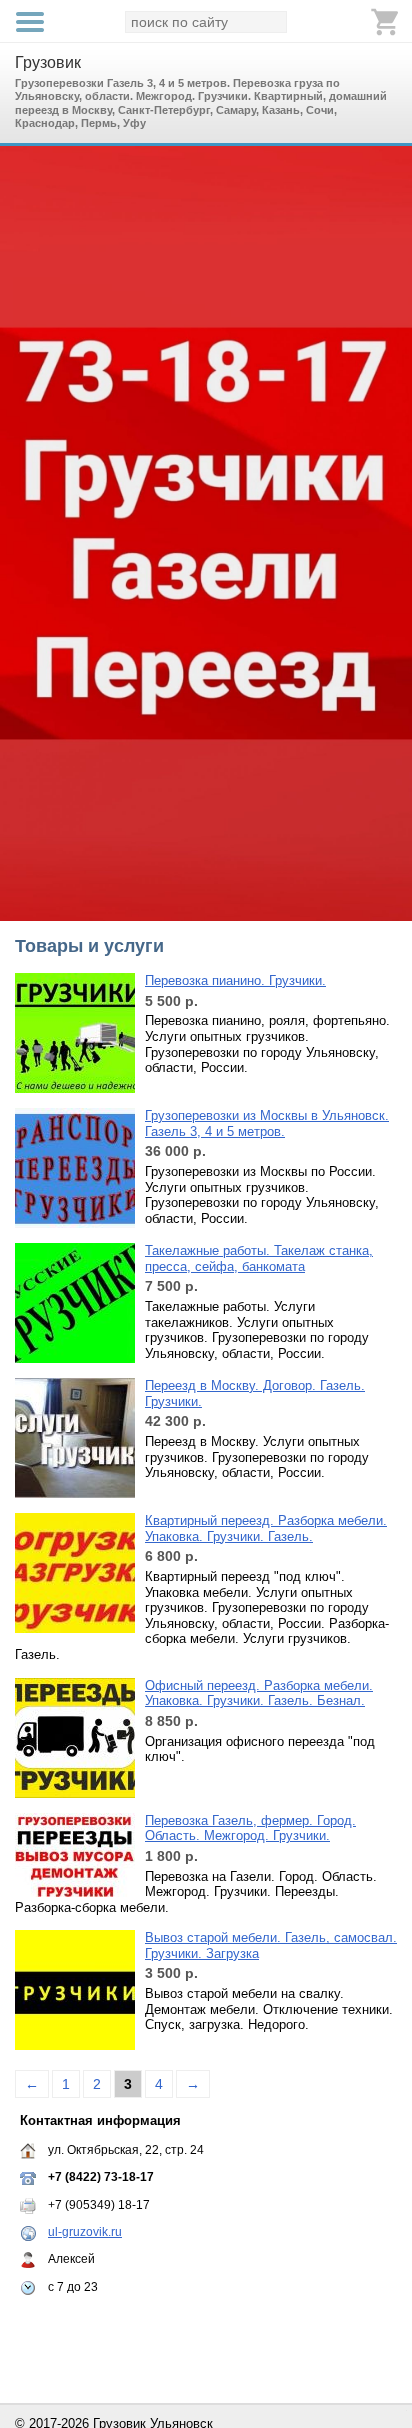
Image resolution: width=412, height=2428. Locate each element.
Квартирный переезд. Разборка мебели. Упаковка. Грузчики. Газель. (266, 1528)
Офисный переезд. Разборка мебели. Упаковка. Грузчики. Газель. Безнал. (259, 1693)
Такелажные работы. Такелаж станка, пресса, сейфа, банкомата (259, 1258)
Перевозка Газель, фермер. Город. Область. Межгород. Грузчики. (250, 1828)
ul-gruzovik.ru (85, 2232)
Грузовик (48, 62)
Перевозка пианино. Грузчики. (235, 980)
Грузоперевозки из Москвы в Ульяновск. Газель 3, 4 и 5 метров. (267, 1123)
